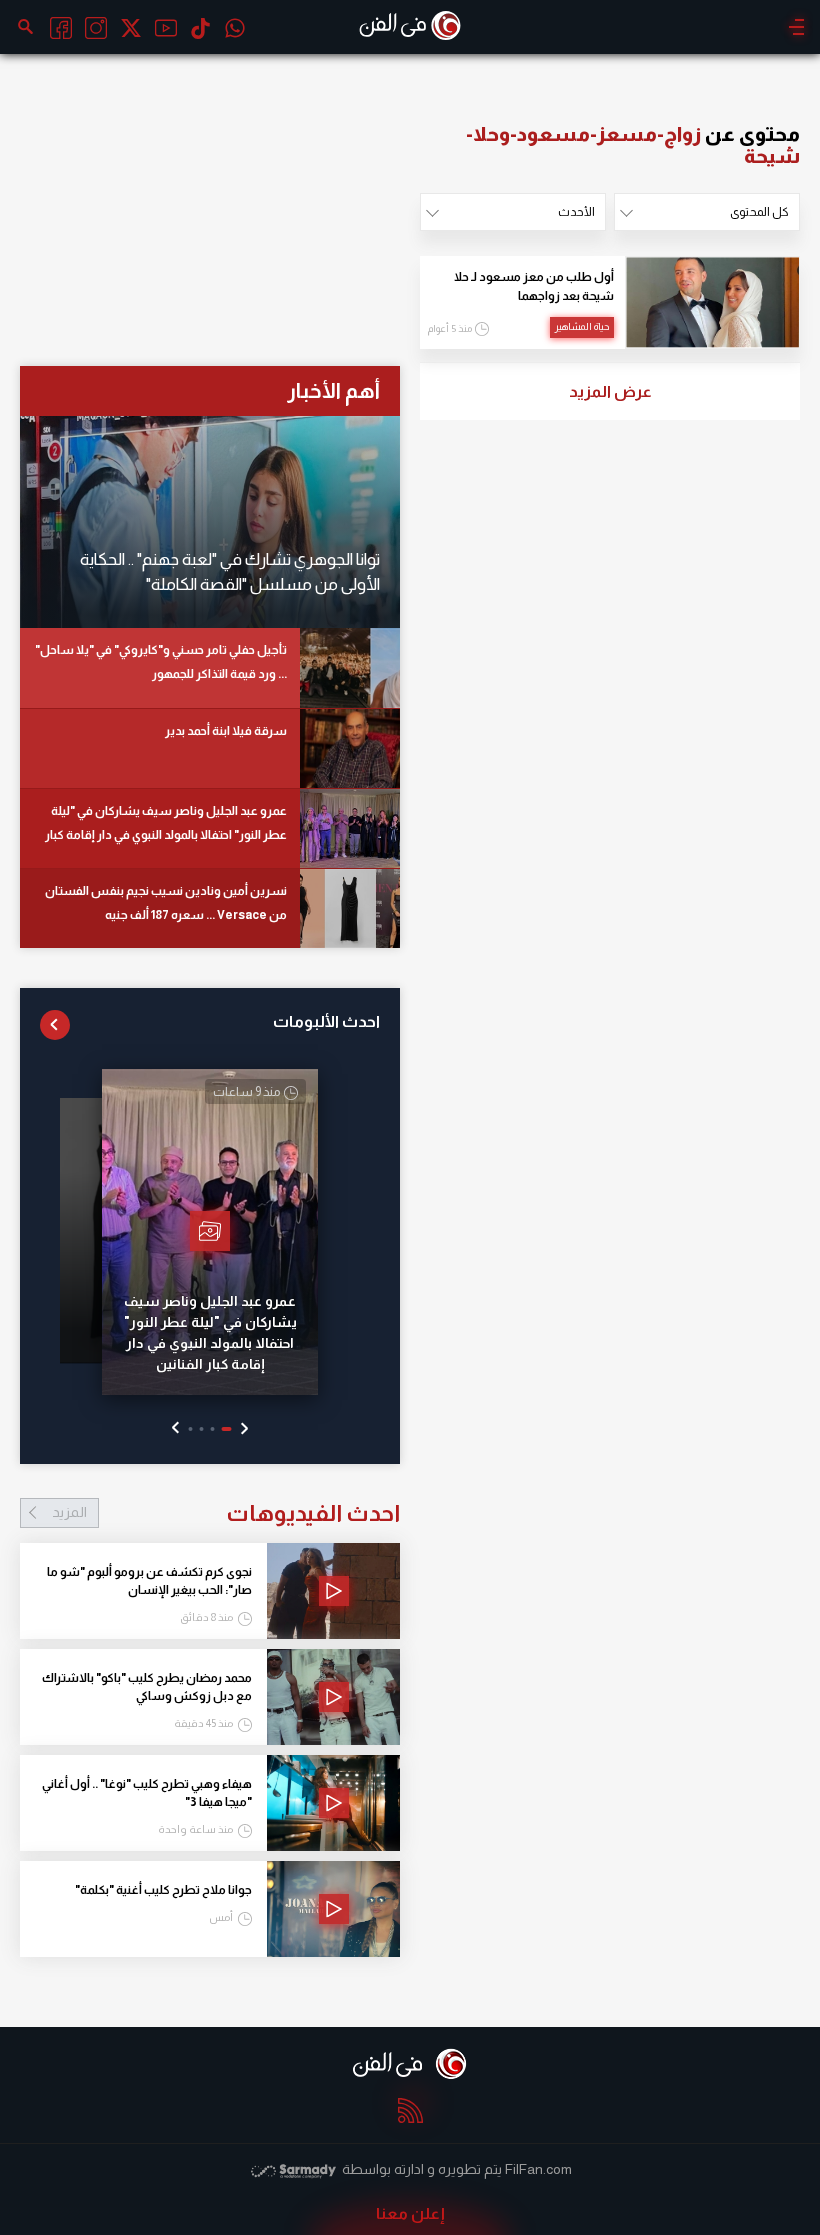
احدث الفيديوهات (226, 1513)
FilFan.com (538, 2169)
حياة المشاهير (582, 326)
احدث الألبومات (326, 1021)
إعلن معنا (410, 2213)
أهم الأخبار (333, 390)
